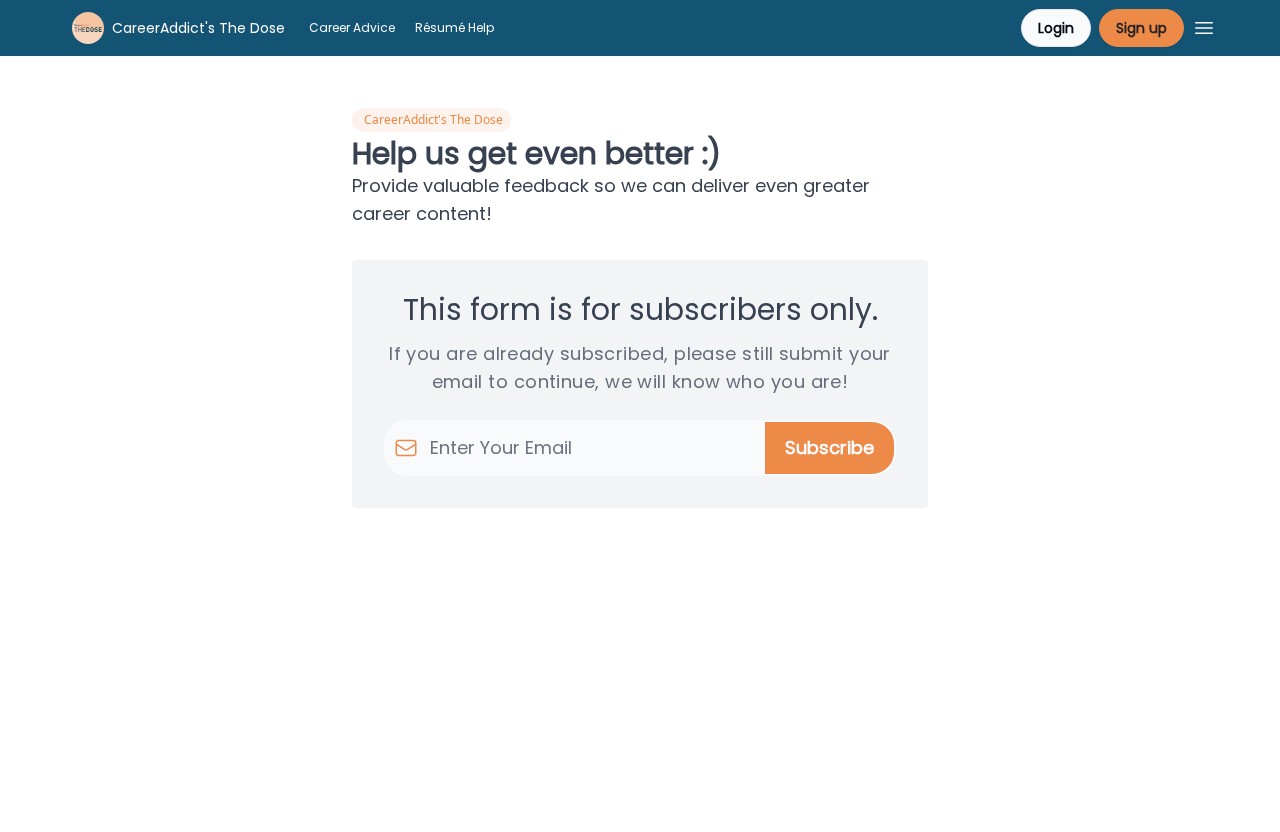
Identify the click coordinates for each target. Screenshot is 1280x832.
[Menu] (1204, 25)
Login (1056, 28)
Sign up (1141, 28)
